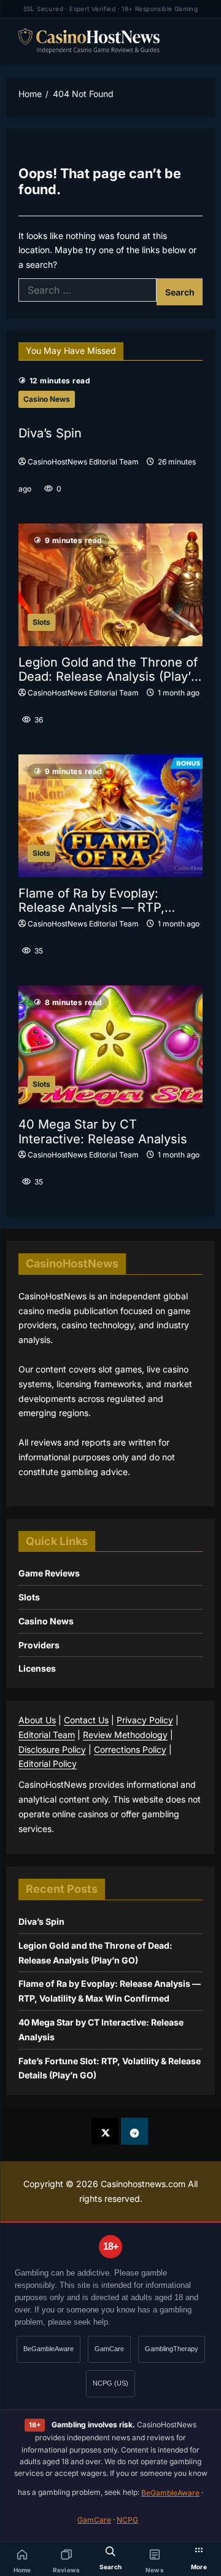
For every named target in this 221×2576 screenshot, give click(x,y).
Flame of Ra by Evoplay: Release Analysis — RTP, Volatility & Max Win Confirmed (109, 901)
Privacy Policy (145, 1720)
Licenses (37, 1668)
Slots (41, 622)
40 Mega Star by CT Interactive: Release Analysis (103, 1132)
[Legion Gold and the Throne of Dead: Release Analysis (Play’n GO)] (110, 585)
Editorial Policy (48, 1764)
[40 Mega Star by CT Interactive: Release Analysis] (110, 1047)
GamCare (109, 2349)
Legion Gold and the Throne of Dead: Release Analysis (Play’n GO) (108, 670)
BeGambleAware (48, 2349)
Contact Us (86, 1720)
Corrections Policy (130, 1749)
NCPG (127, 2520)
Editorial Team (47, 1735)
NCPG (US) (110, 2383)
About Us (37, 1720)
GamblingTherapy (172, 2349)
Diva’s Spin (50, 433)
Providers (39, 1645)
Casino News (47, 399)
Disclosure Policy (52, 1749)
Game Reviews (49, 1573)
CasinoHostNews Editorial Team (83, 462)
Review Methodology (125, 1735)
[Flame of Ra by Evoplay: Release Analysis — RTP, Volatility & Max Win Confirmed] (110, 816)
